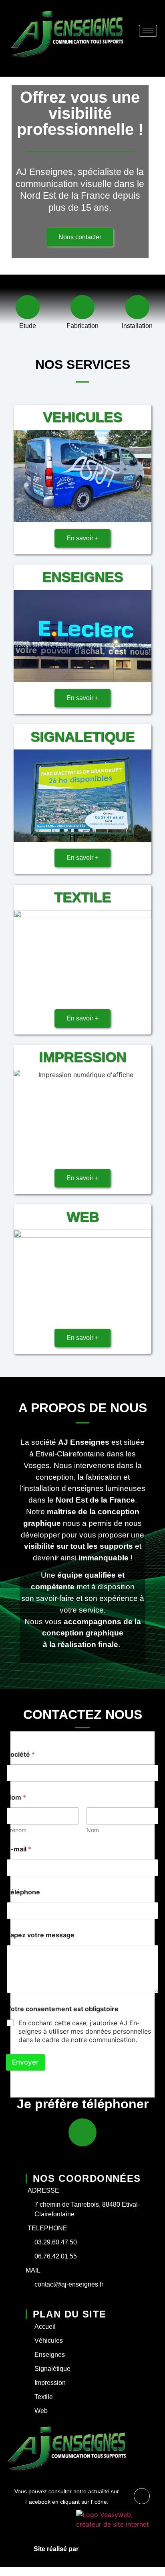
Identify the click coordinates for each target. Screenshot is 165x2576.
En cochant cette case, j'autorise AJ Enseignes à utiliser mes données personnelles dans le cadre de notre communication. (85, 2031)
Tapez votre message (40, 1935)
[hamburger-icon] (148, 31)
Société (21, 1754)
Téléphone (23, 1892)
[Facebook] (142, 2496)
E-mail (19, 1849)
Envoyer (25, 2062)
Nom (93, 1830)
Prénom (16, 1830)
